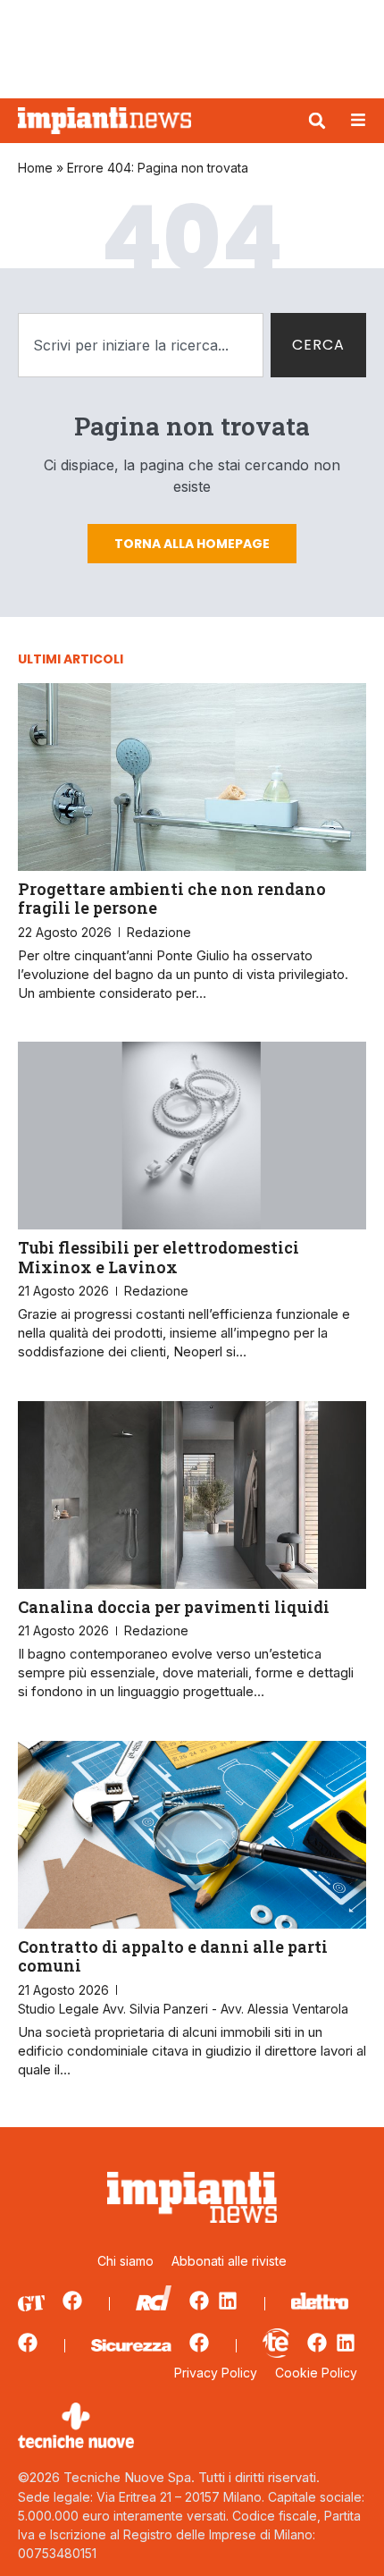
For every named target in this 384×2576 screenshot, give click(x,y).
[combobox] (141, 345)
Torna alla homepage (192, 544)
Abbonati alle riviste (229, 2261)
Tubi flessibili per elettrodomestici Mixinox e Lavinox (159, 1257)
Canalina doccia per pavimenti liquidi (174, 1607)
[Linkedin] (228, 2301)
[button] (317, 121)
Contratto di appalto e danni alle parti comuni (173, 1956)
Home (35, 168)
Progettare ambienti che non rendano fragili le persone (172, 899)
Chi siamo (125, 2261)
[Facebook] (72, 2301)
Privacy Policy (216, 2373)
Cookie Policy (316, 2373)
